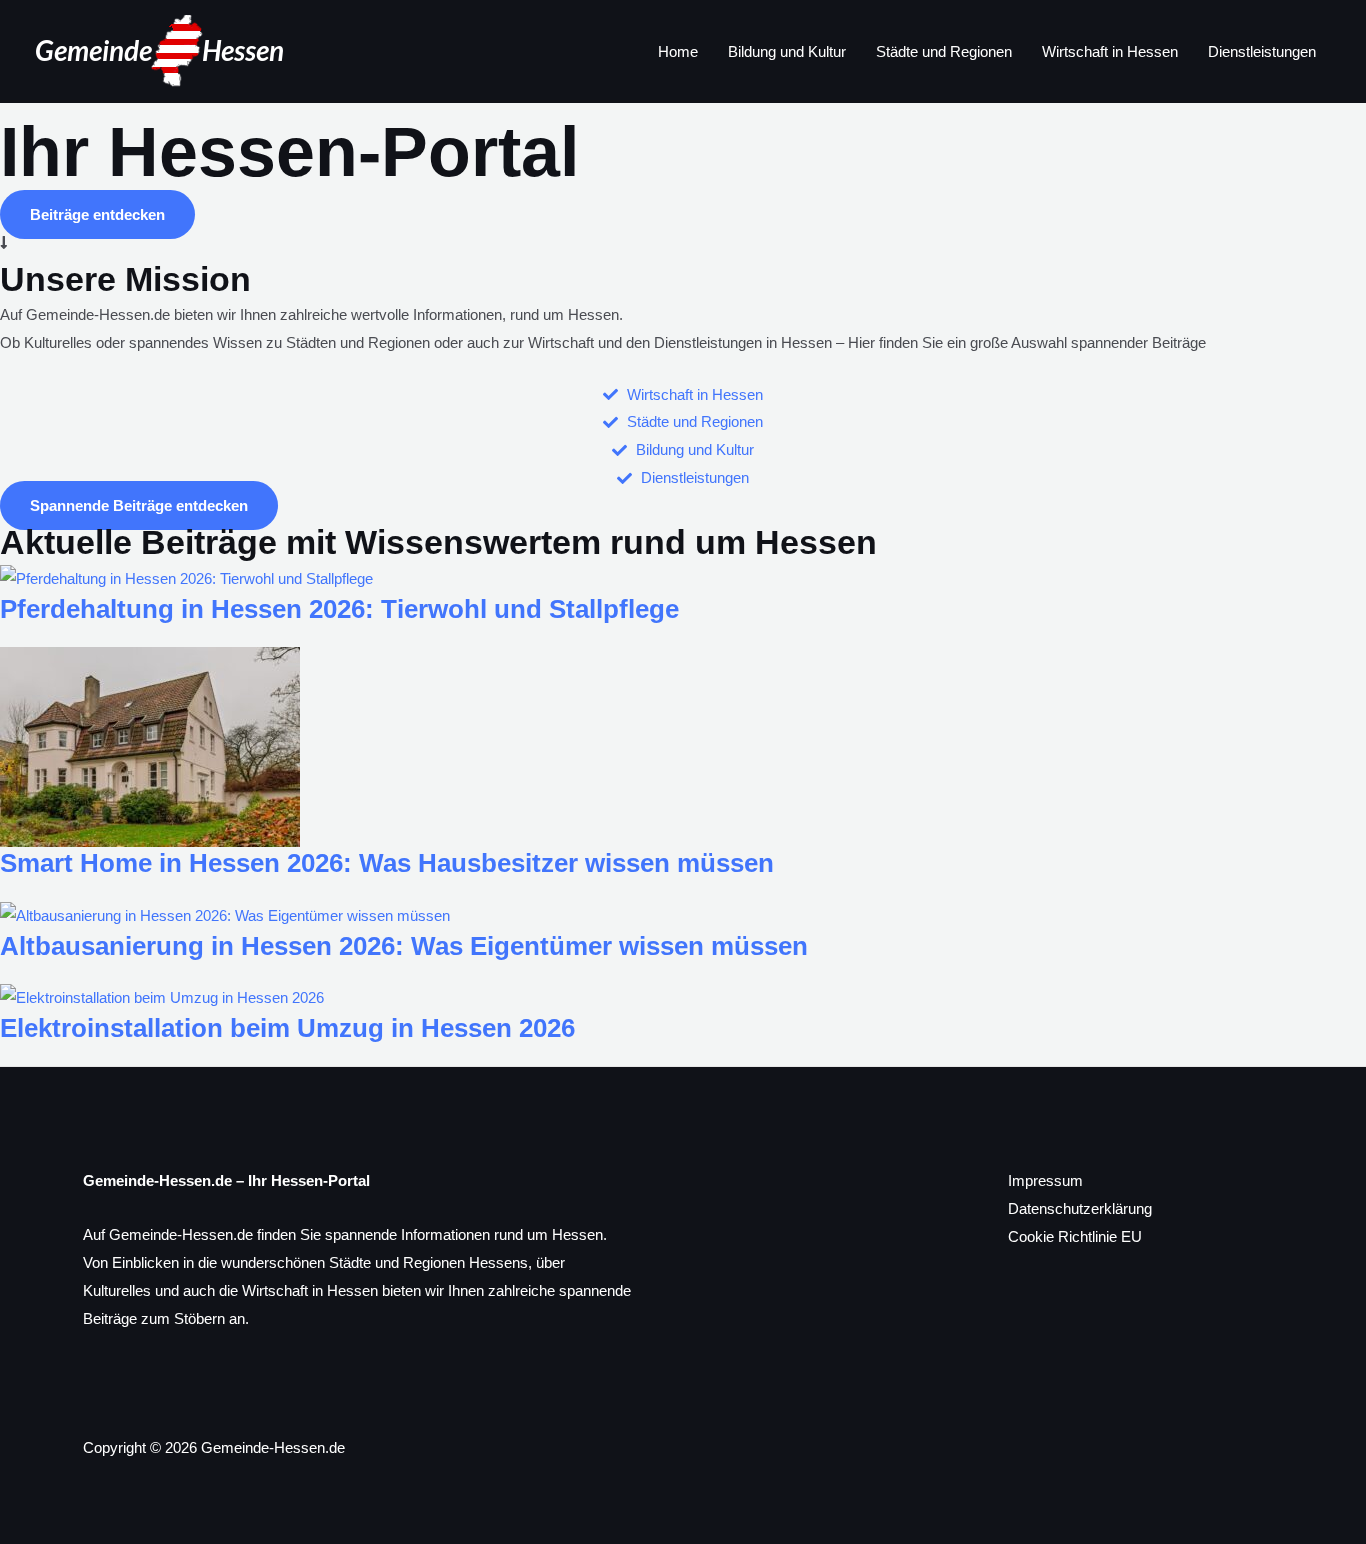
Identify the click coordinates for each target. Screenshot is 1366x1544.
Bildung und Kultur (787, 51)
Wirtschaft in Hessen (1110, 51)
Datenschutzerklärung (1080, 1208)
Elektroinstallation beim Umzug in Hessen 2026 (287, 1028)
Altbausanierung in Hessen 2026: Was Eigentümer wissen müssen (404, 946)
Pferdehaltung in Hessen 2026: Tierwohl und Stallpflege (339, 609)
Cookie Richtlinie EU (1075, 1236)
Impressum (1045, 1180)
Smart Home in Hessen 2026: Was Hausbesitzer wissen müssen (387, 863)
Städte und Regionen (944, 51)
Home (678, 51)
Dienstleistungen (1262, 51)
